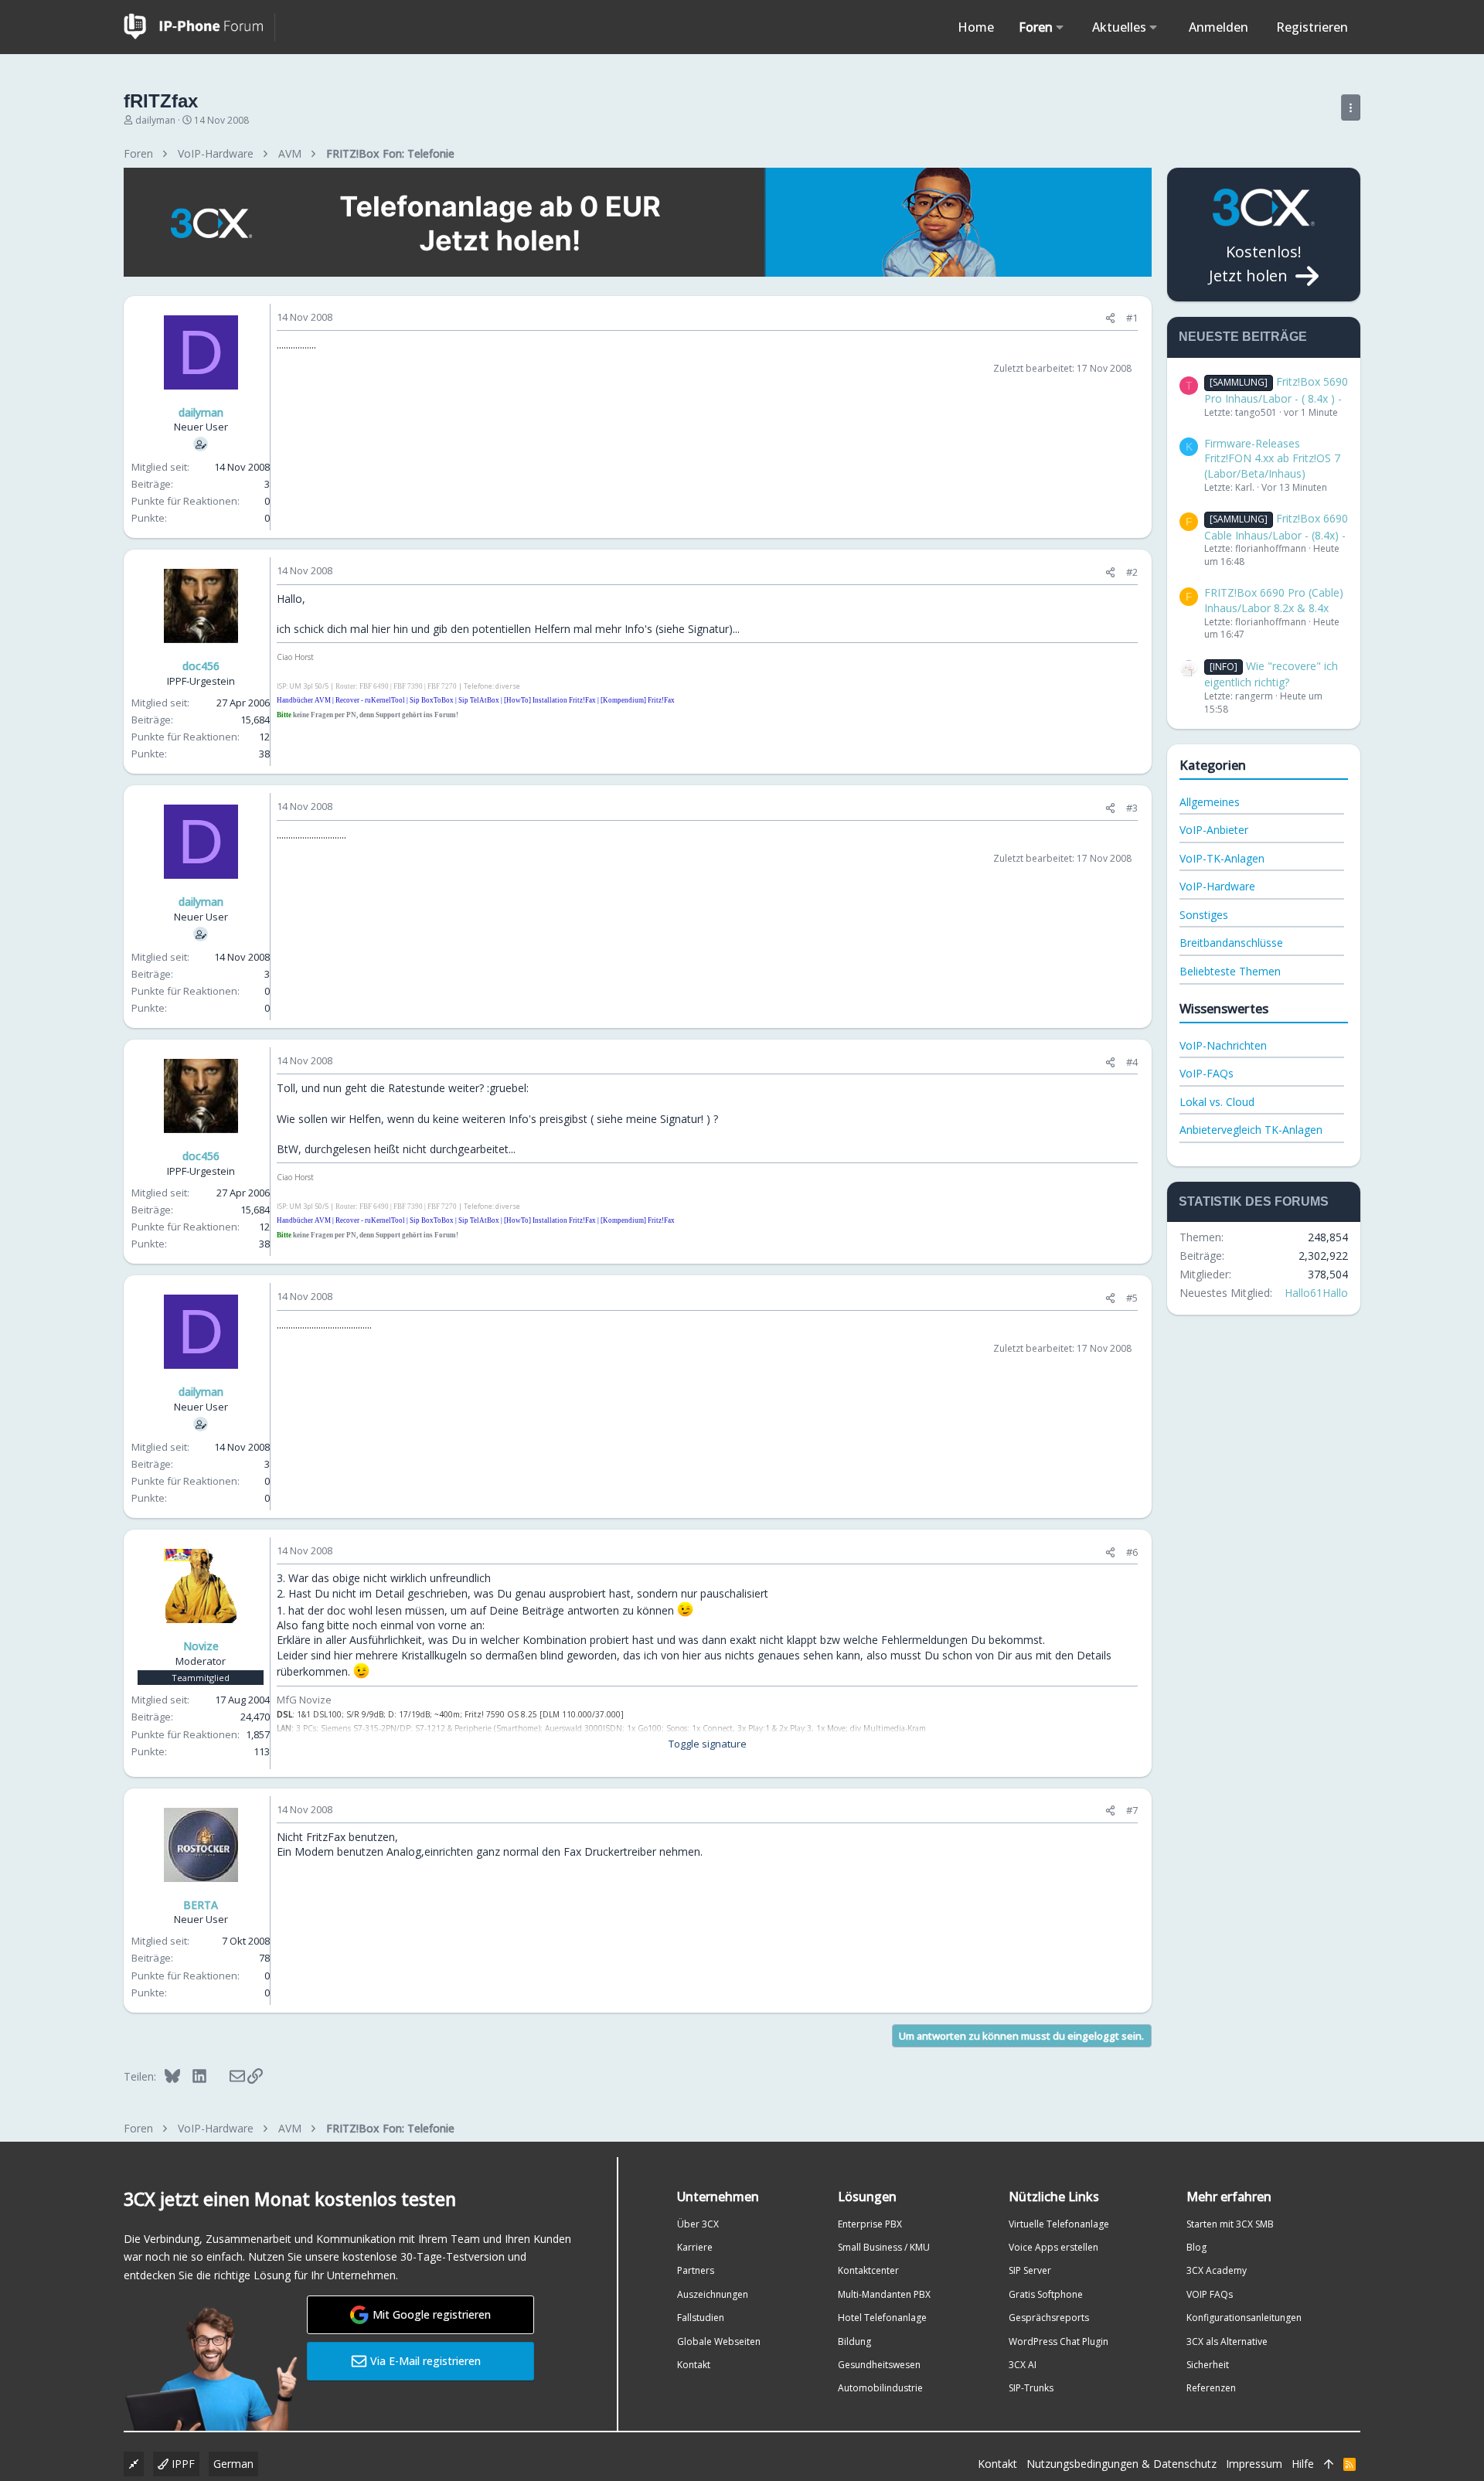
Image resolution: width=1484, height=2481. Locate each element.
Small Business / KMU (884, 2247)
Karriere (695, 2247)
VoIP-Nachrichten (1223, 1045)
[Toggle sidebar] (1351, 107)
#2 (1132, 572)
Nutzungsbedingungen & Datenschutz (1122, 2464)
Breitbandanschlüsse (1231, 943)
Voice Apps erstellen (1053, 2247)
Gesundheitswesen (879, 2365)
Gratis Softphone (1046, 2294)
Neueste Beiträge (1243, 337)
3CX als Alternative (1227, 2341)
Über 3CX (698, 2224)
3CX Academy (1217, 2270)
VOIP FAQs (1210, 2294)
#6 (1132, 1552)
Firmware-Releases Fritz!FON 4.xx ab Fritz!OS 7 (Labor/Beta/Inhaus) (1272, 458)
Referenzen (1211, 2388)
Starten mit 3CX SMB (1230, 2224)
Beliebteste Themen (1230, 971)
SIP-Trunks (1031, 2388)
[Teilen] (1110, 318)
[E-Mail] (227, 2076)
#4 (1132, 1062)
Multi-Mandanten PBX (884, 2294)
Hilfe (1303, 2464)
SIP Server (1030, 2270)
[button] (1060, 27)
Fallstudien (701, 2318)
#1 (1132, 318)
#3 (1132, 808)
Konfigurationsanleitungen (1244, 2318)
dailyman (155, 120)
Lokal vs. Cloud (1217, 1102)
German (233, 2464)
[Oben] (1329, 2464)
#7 (1132, 1810)
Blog (1196, 2247)
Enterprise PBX (870, 2224)
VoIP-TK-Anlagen (1222, 858)
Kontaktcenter (868, 2270)
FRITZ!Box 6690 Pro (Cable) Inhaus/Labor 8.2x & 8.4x (1274, 600)
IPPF (182, 2464)
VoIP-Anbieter (1214, 830)
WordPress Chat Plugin (1059, 2341)
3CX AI (1023, 2365)
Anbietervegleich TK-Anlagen (1251, 1130)
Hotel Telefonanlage (882, 2318)
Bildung (854, 2341)
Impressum (1254, 2464)
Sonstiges (1204, 915)
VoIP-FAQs (1207, 1073)
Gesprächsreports (1049, 2318)
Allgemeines (1210, 802)
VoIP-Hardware (1217, 886)
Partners (696, 2270)
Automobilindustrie (880, 2388)
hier (381, 629)
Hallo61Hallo (1316, 1293)
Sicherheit (1208, 2365)
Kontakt (694, 2365)
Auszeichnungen (713, 2294)
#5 (1132, 1298)
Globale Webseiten (719, 2341)
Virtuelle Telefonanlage (1059, 2224)
